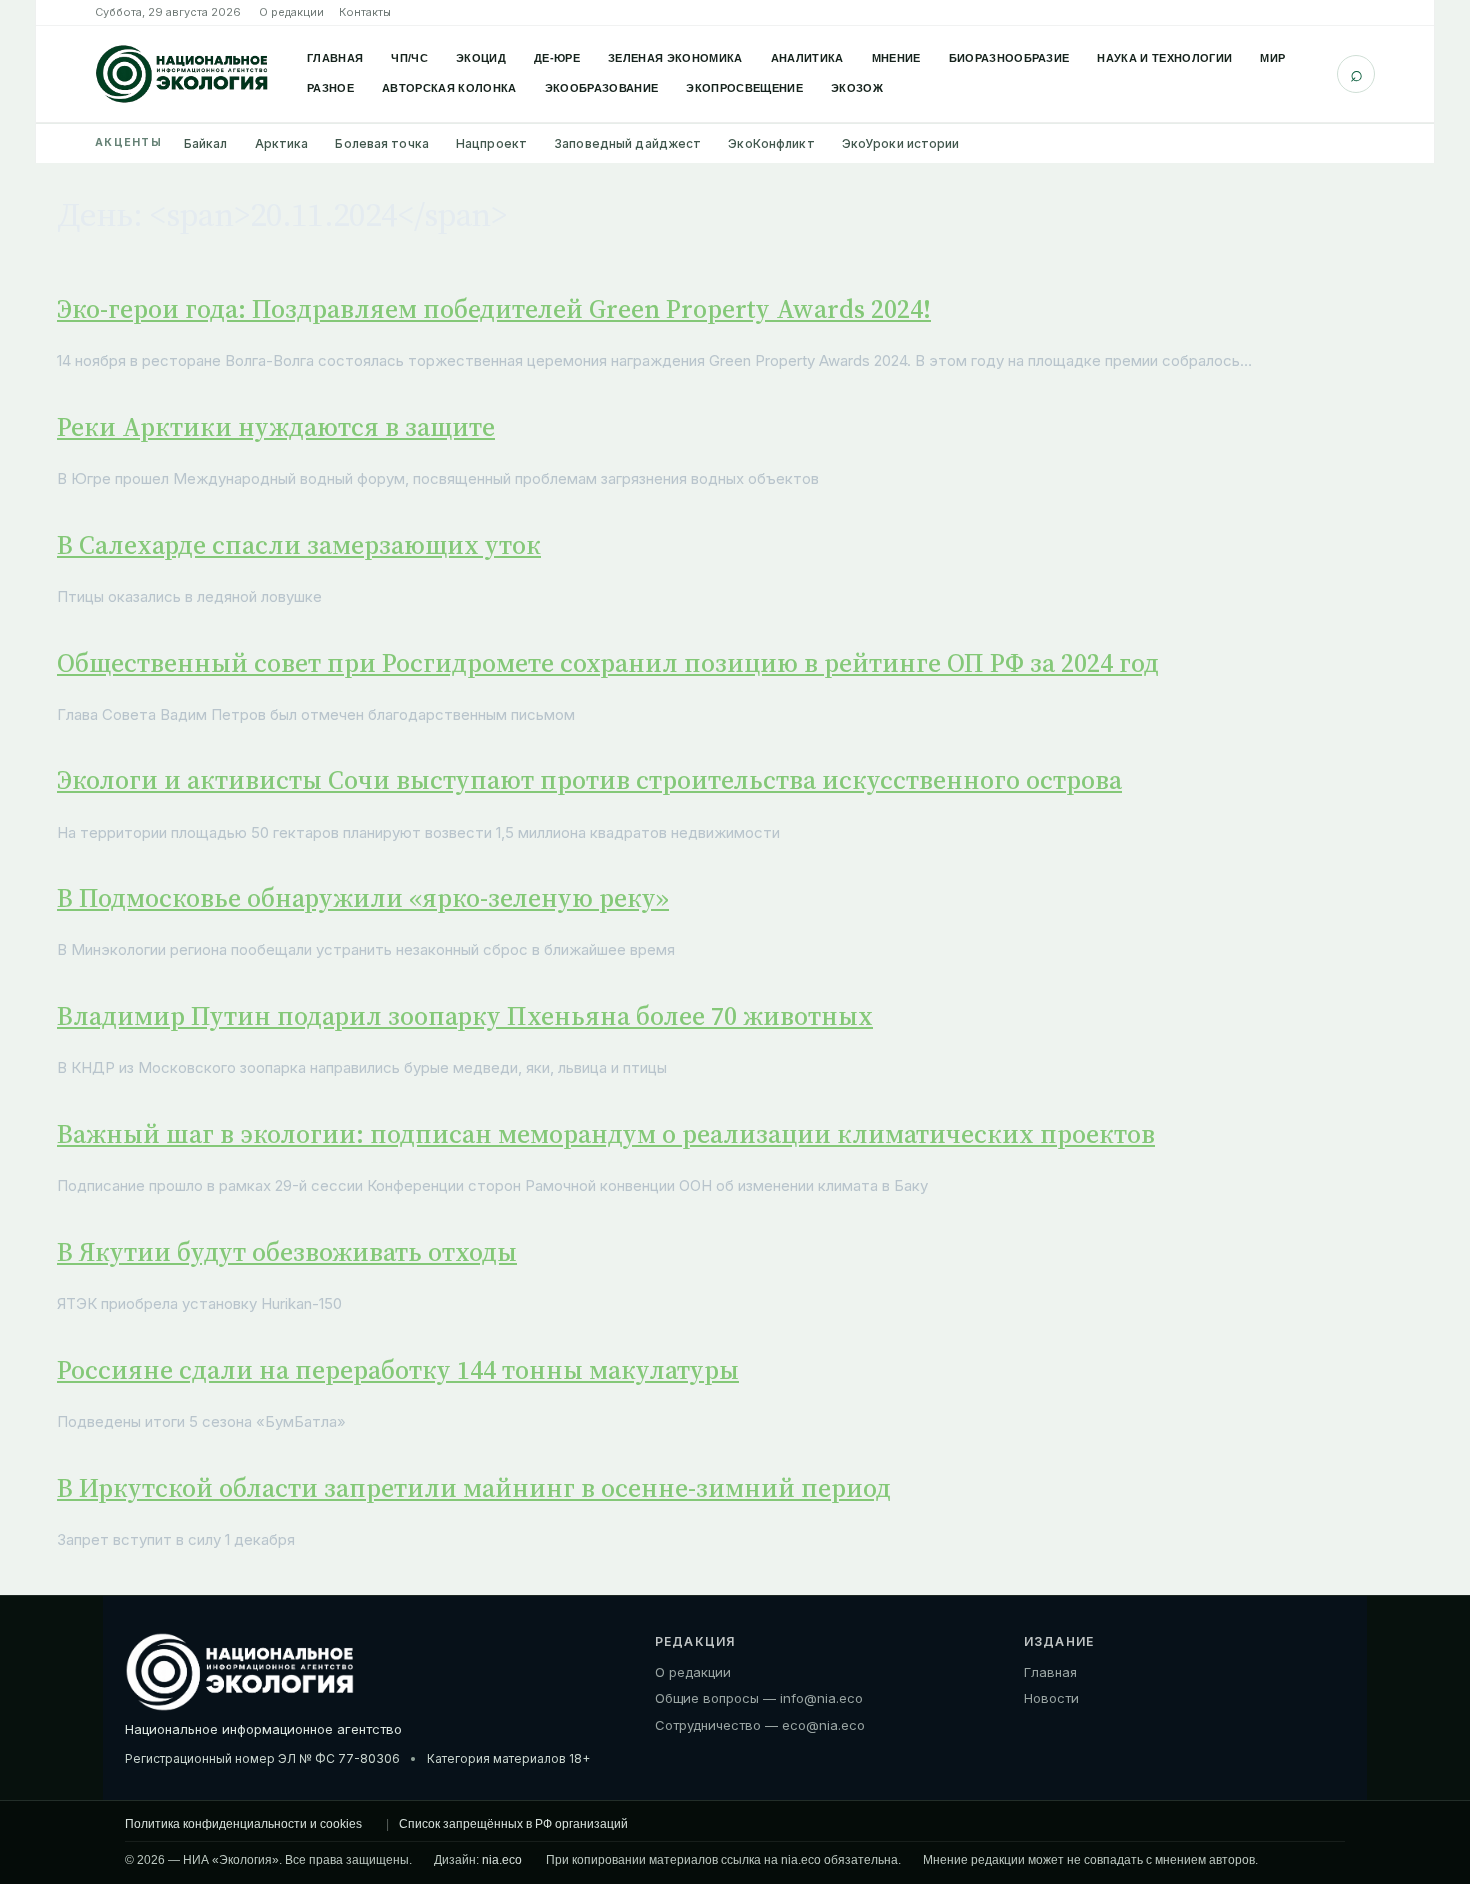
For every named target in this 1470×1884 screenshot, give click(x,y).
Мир (1272, 58)
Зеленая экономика (675, 58)
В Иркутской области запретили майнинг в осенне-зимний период (474, 1488)
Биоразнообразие (1009, 58)
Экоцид (481, 58)
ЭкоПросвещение (744, 88)
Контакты (365, 12)
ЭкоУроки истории (901, 143)
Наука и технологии (1164, 58)
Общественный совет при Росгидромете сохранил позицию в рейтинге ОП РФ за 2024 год (608, 663)
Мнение (896, 58)
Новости (1051, 1698)
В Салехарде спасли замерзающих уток (299, 545)
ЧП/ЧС (409, 58)
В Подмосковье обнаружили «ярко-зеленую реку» (363, 898)
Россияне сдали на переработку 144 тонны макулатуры (398, 1370)
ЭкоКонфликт (771, 143)
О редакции (291, 12)
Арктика (282, 143)
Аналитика (807, 58)
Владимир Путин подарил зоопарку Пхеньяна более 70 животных (465, 1016)
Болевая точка (382, 143)
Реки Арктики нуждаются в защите (276, 427)
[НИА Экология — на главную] (182, 74)
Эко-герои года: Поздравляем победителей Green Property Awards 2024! (494, 309)
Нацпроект (491, 143)
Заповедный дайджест (627, 143)
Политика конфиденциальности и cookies (243, 1824)
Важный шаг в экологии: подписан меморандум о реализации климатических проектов (606, 1134)
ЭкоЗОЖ (857, 88)
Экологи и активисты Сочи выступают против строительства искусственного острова (589, 780)
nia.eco (502, 1860)
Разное (330, 88)
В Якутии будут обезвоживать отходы (287, 1252)
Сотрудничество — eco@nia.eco (760, 1725)
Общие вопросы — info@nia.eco (759, 1698)
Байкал (206, 143)
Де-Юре (557, 58)
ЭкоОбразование (602, 88)
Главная (335, 58)
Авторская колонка (449, 88)
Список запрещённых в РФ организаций (513, 1824)
